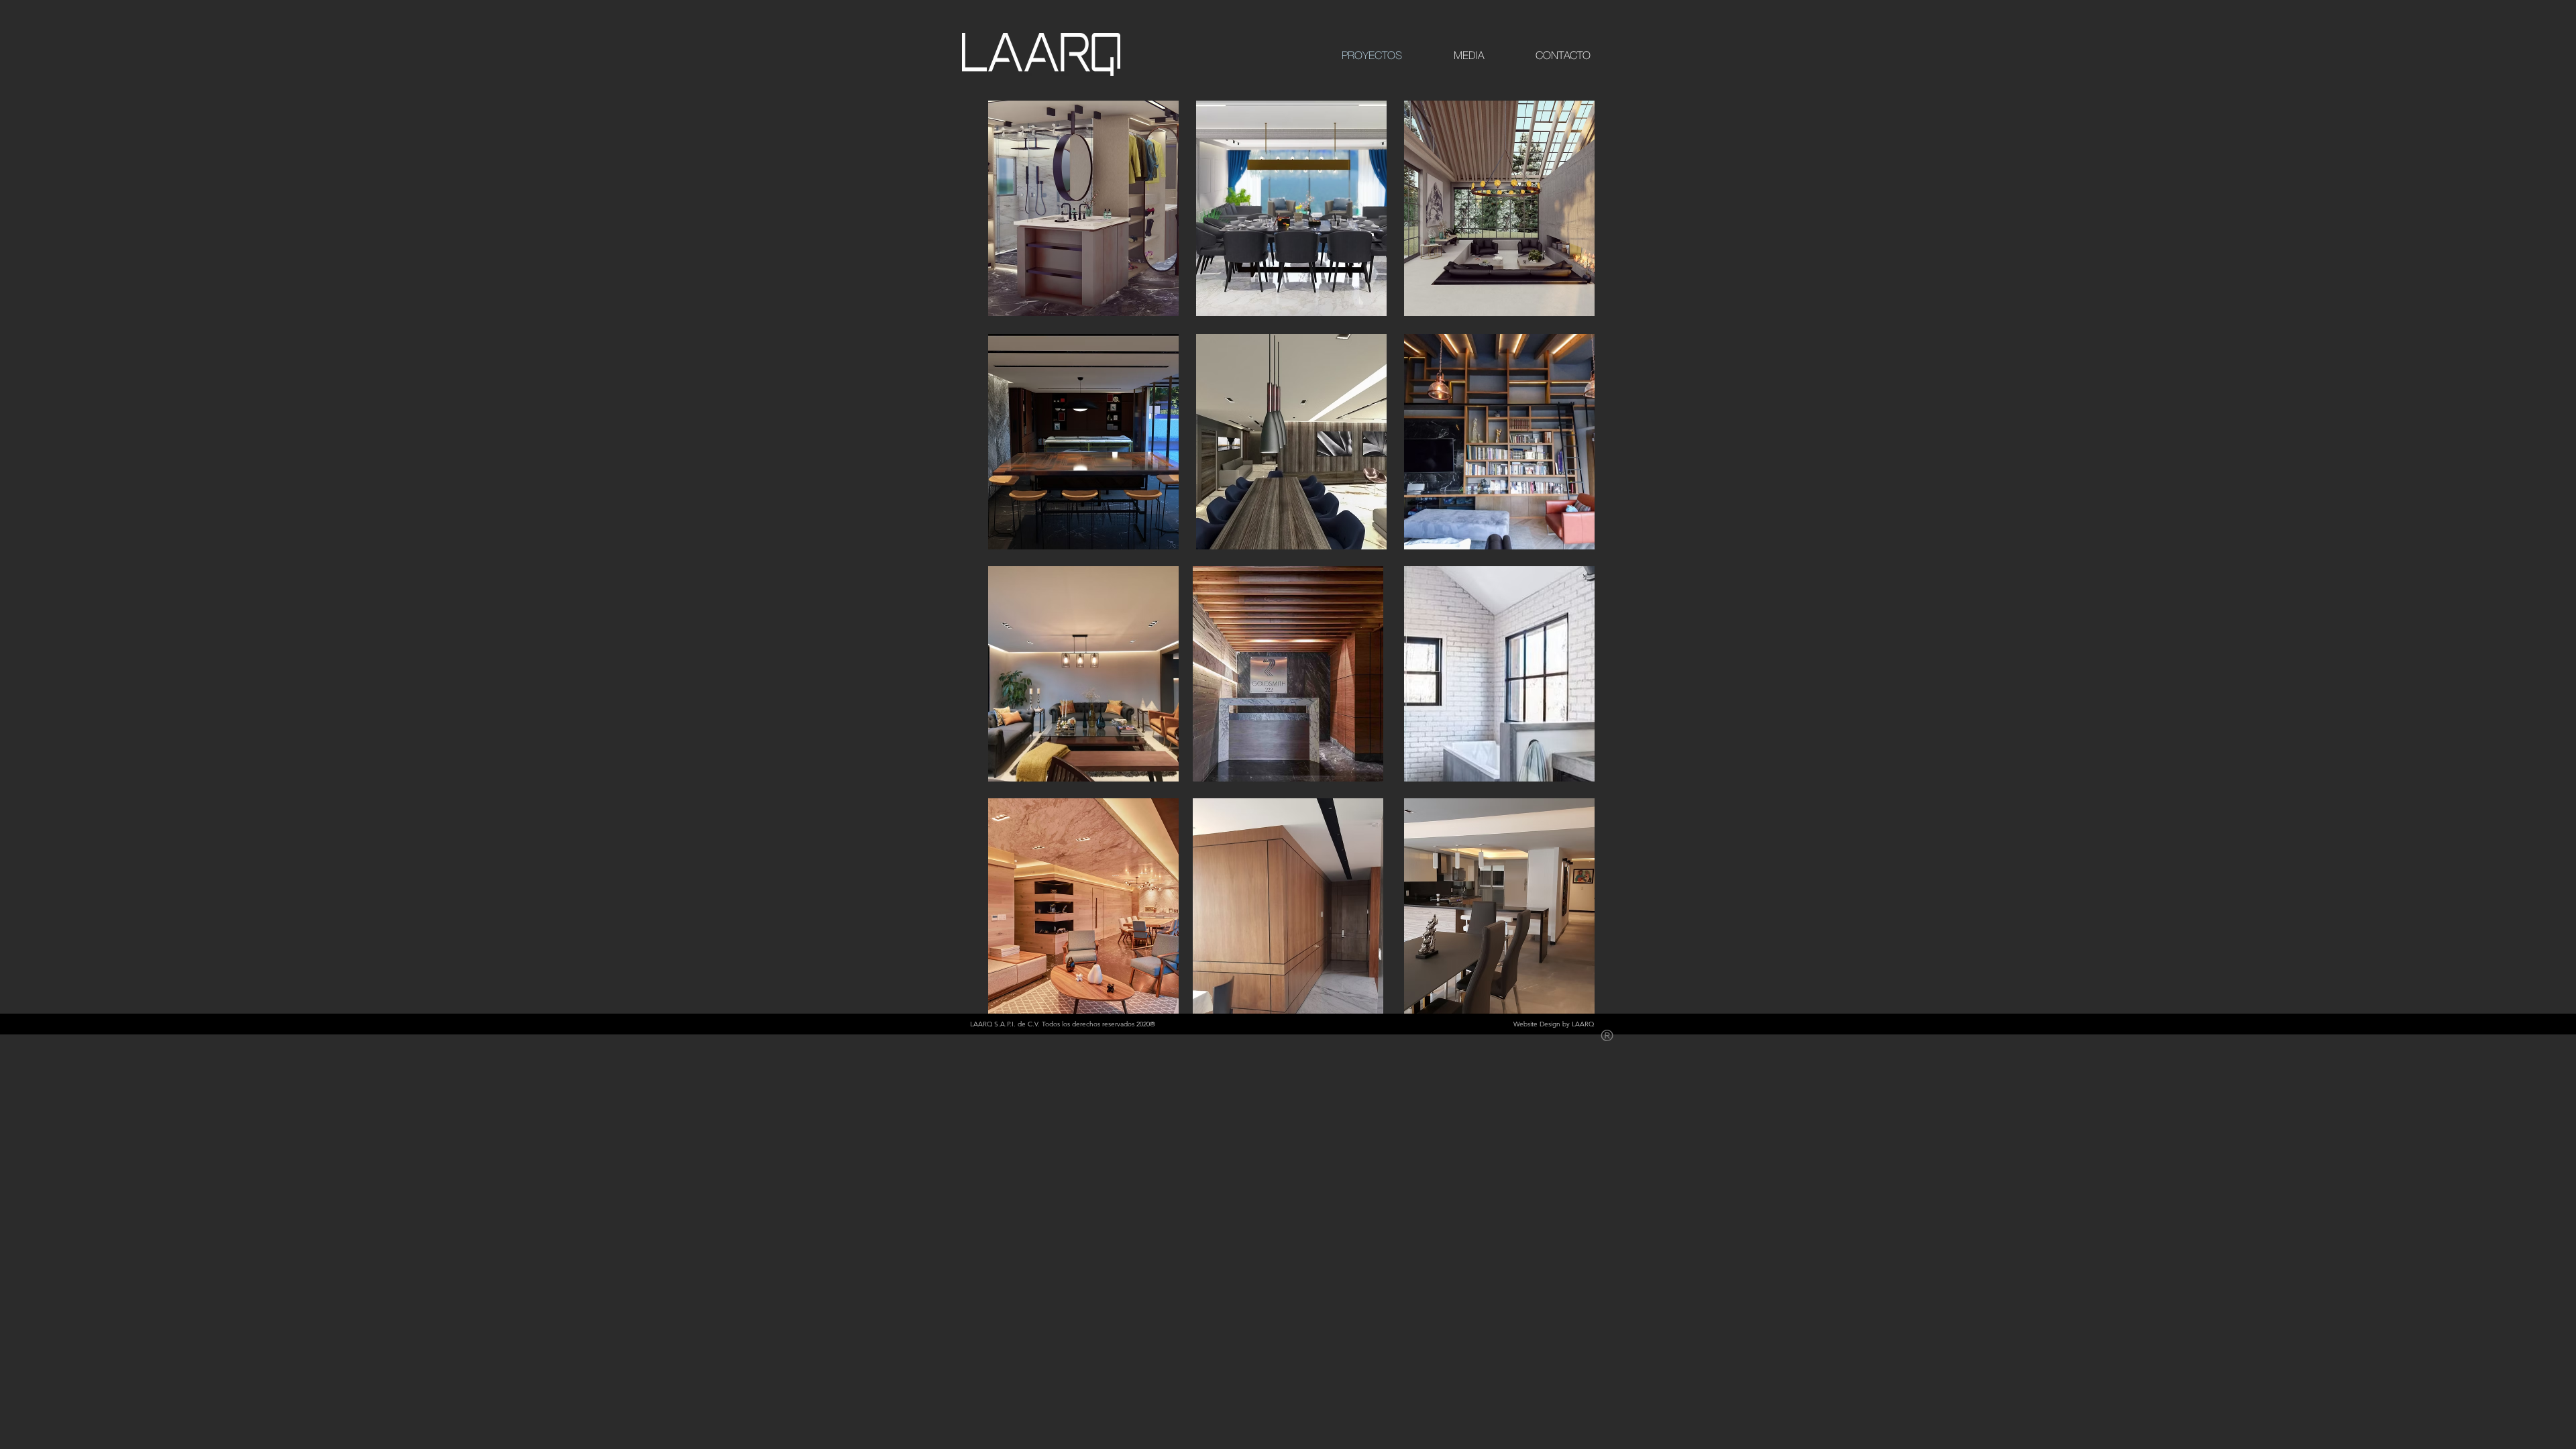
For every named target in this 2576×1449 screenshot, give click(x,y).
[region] (1083, 208)
